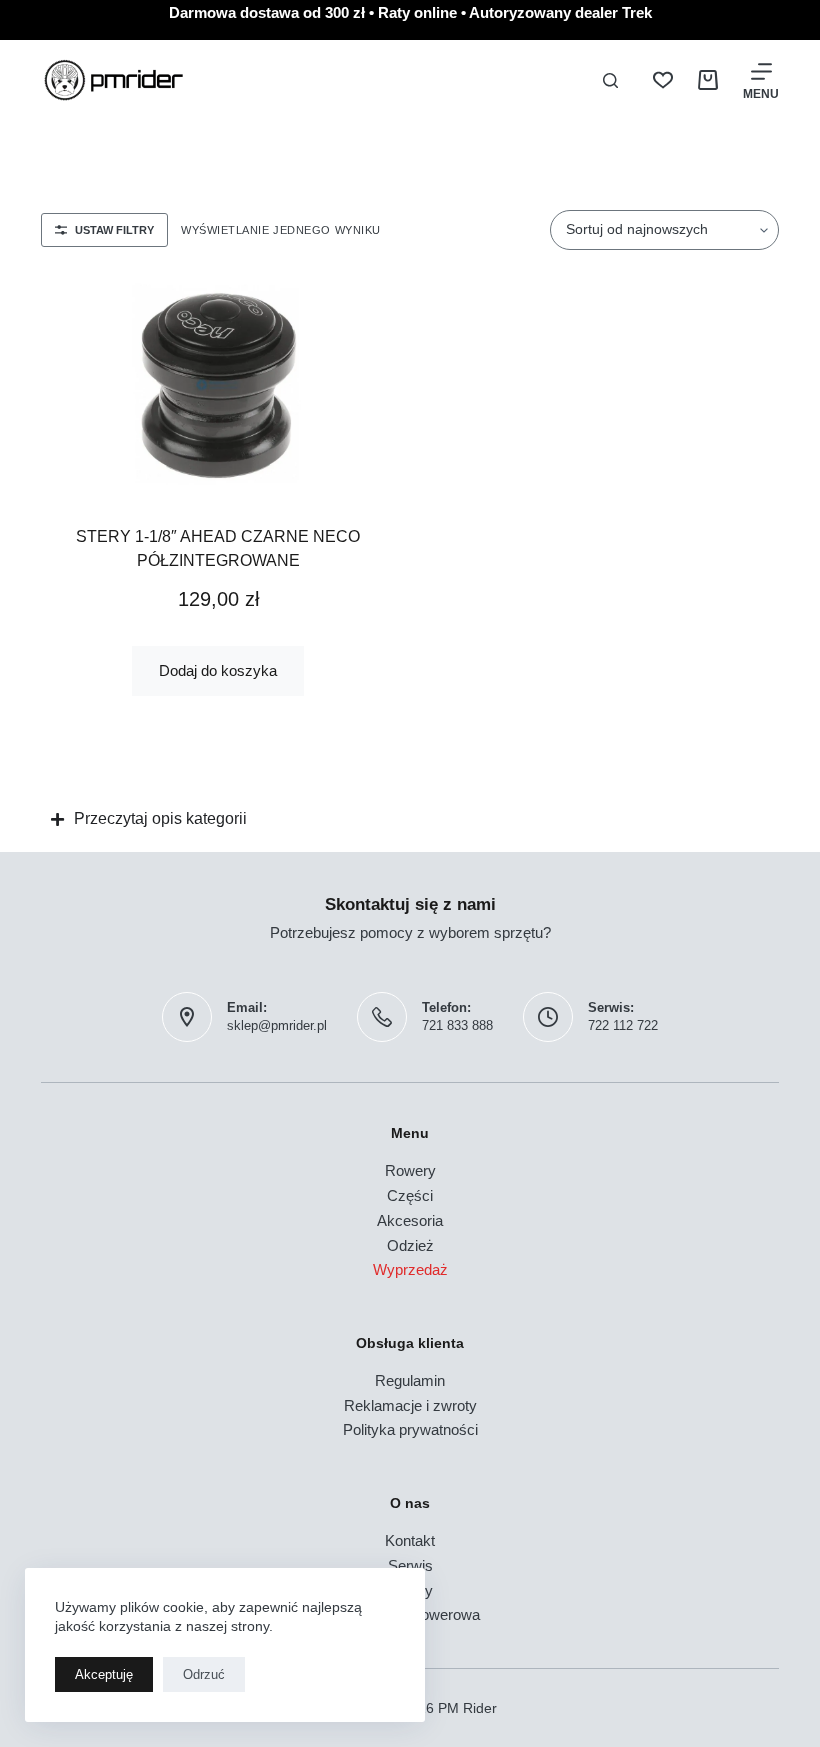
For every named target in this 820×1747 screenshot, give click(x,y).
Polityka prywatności (410, 1429)
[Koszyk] (708, 80)
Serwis (410, 1565)
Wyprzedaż (410, 1269)
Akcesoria (410, 1220)
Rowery (410, 1170)
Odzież (410, 1245)
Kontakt (410, 1540)
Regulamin (410, 1380)
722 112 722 (623, 1025)
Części (410, 1195)
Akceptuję (104, 1674)
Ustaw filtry (114, 230)
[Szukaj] (610, 80)
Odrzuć (204, 1674)
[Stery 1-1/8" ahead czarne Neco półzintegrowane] (218, 385)
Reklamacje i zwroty (410, 1405)
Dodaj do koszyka (218, 670)
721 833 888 (457, 1025)
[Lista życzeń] (663, 80)
